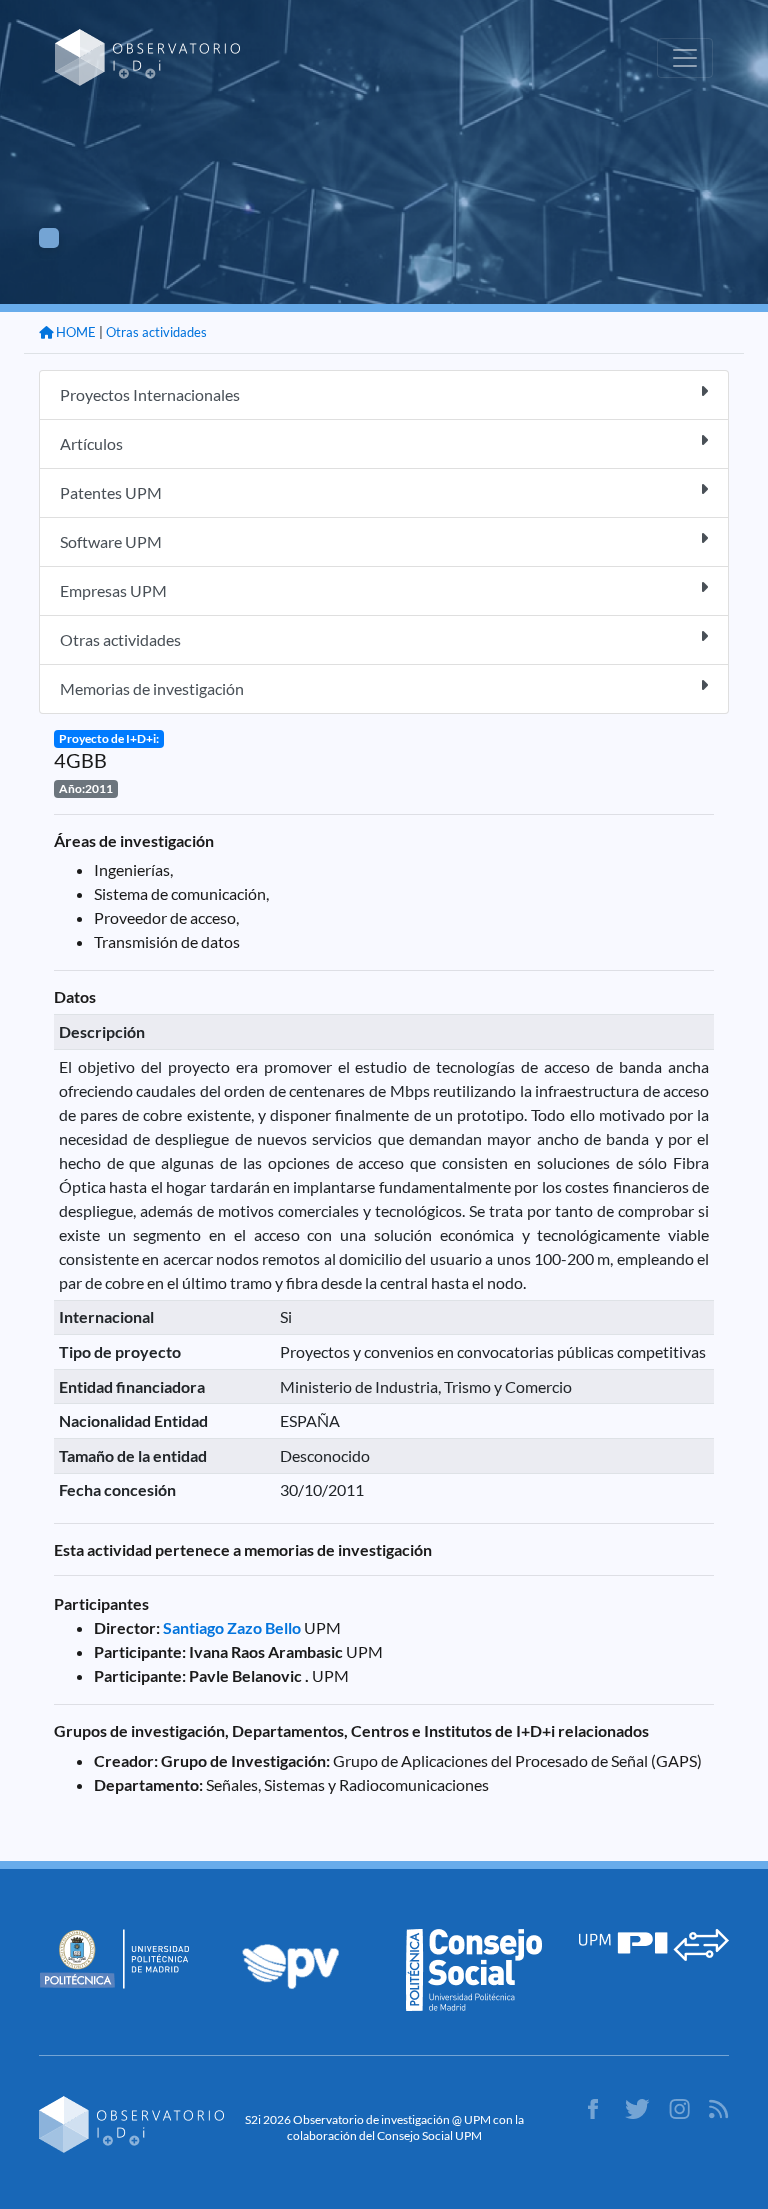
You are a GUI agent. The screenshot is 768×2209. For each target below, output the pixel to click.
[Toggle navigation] (685, 58)
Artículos (91, 443)
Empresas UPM (113, 590)
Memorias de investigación (152, 688)
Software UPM (111, 541)
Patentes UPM (111, 492)
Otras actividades (156, 332)
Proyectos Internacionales (150, 394)
